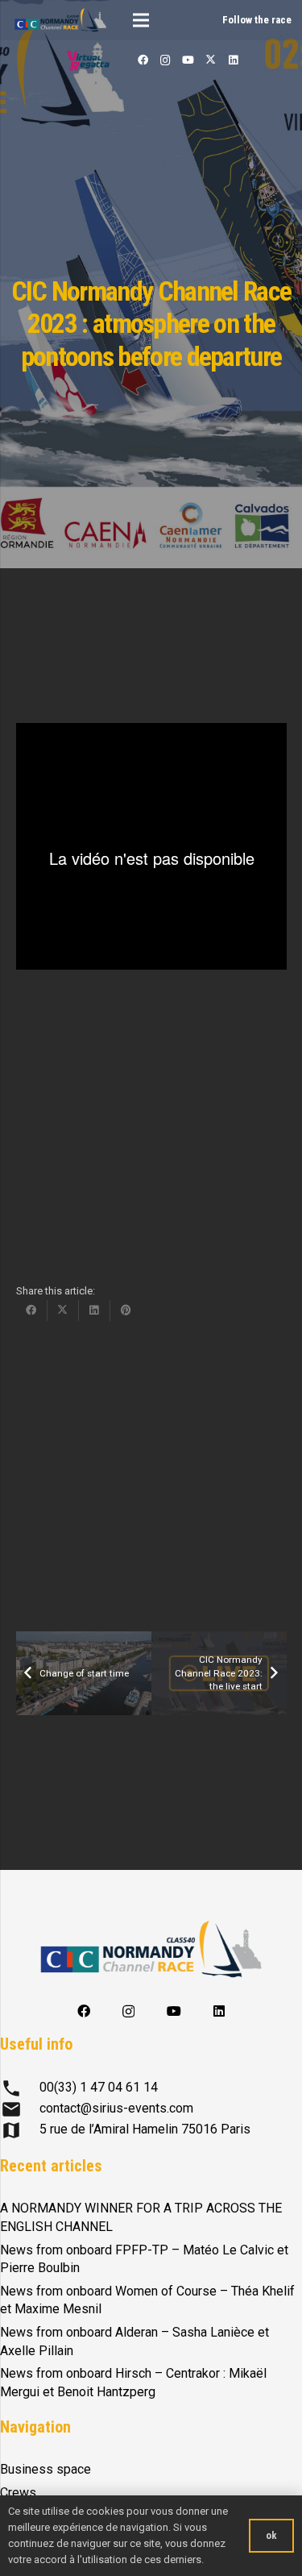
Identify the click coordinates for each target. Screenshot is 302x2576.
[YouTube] (188, 60)
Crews (18, 2493)
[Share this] (32, 1311)
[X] (210, 60)
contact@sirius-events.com (116, 2108)
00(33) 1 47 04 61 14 (99, 2087)
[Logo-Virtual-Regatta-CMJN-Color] (89, 60)
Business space (46, 2469)
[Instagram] (165, 60)
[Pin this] (126, 1311)
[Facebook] (143, 60)
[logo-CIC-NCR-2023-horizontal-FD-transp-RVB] (60, 20)
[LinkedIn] (233, 60)
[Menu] (141, 20)
